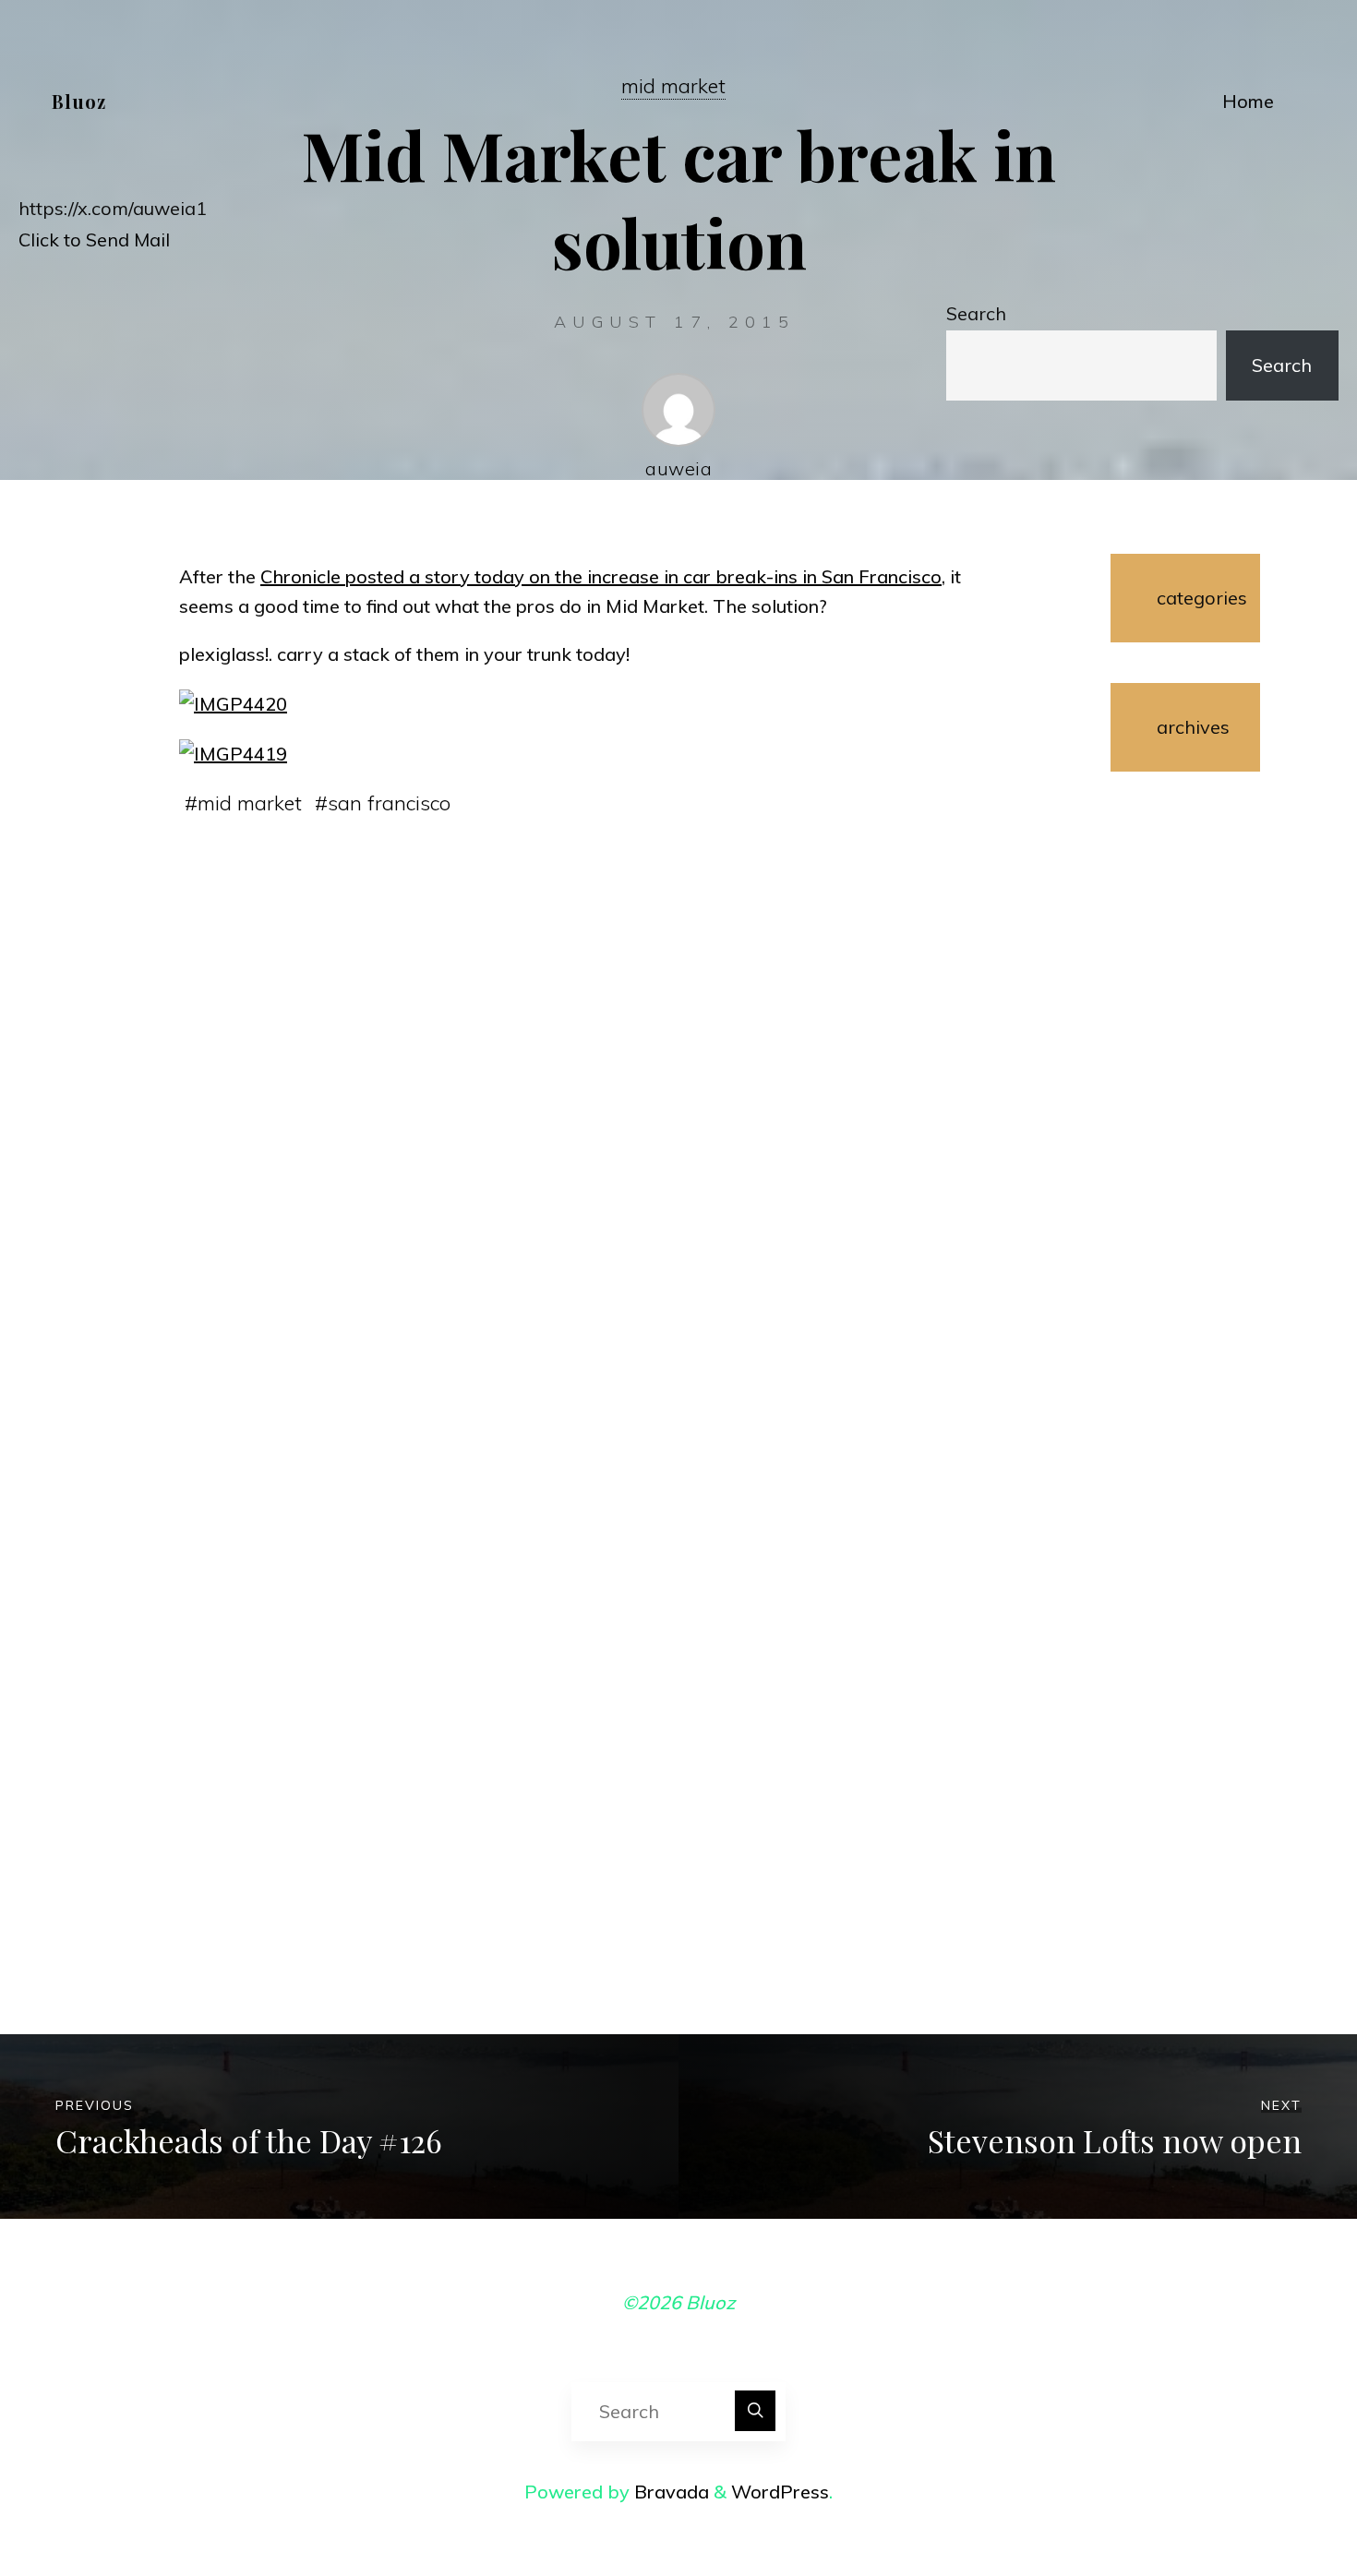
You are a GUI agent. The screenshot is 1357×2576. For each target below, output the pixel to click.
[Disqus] (586, 1126)
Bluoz (79, 101)
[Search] (755, 2411)
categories (1185, 598)
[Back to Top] (1285, 2504)
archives (1185, 727)
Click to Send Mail (94, 240)
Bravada (669, 2492)
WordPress (780, 2492)
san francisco (389, 803)
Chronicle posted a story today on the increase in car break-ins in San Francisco (601, 576)
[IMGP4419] (233, 752)
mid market (250, 803)
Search (976, 313)
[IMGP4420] (233, 702)
